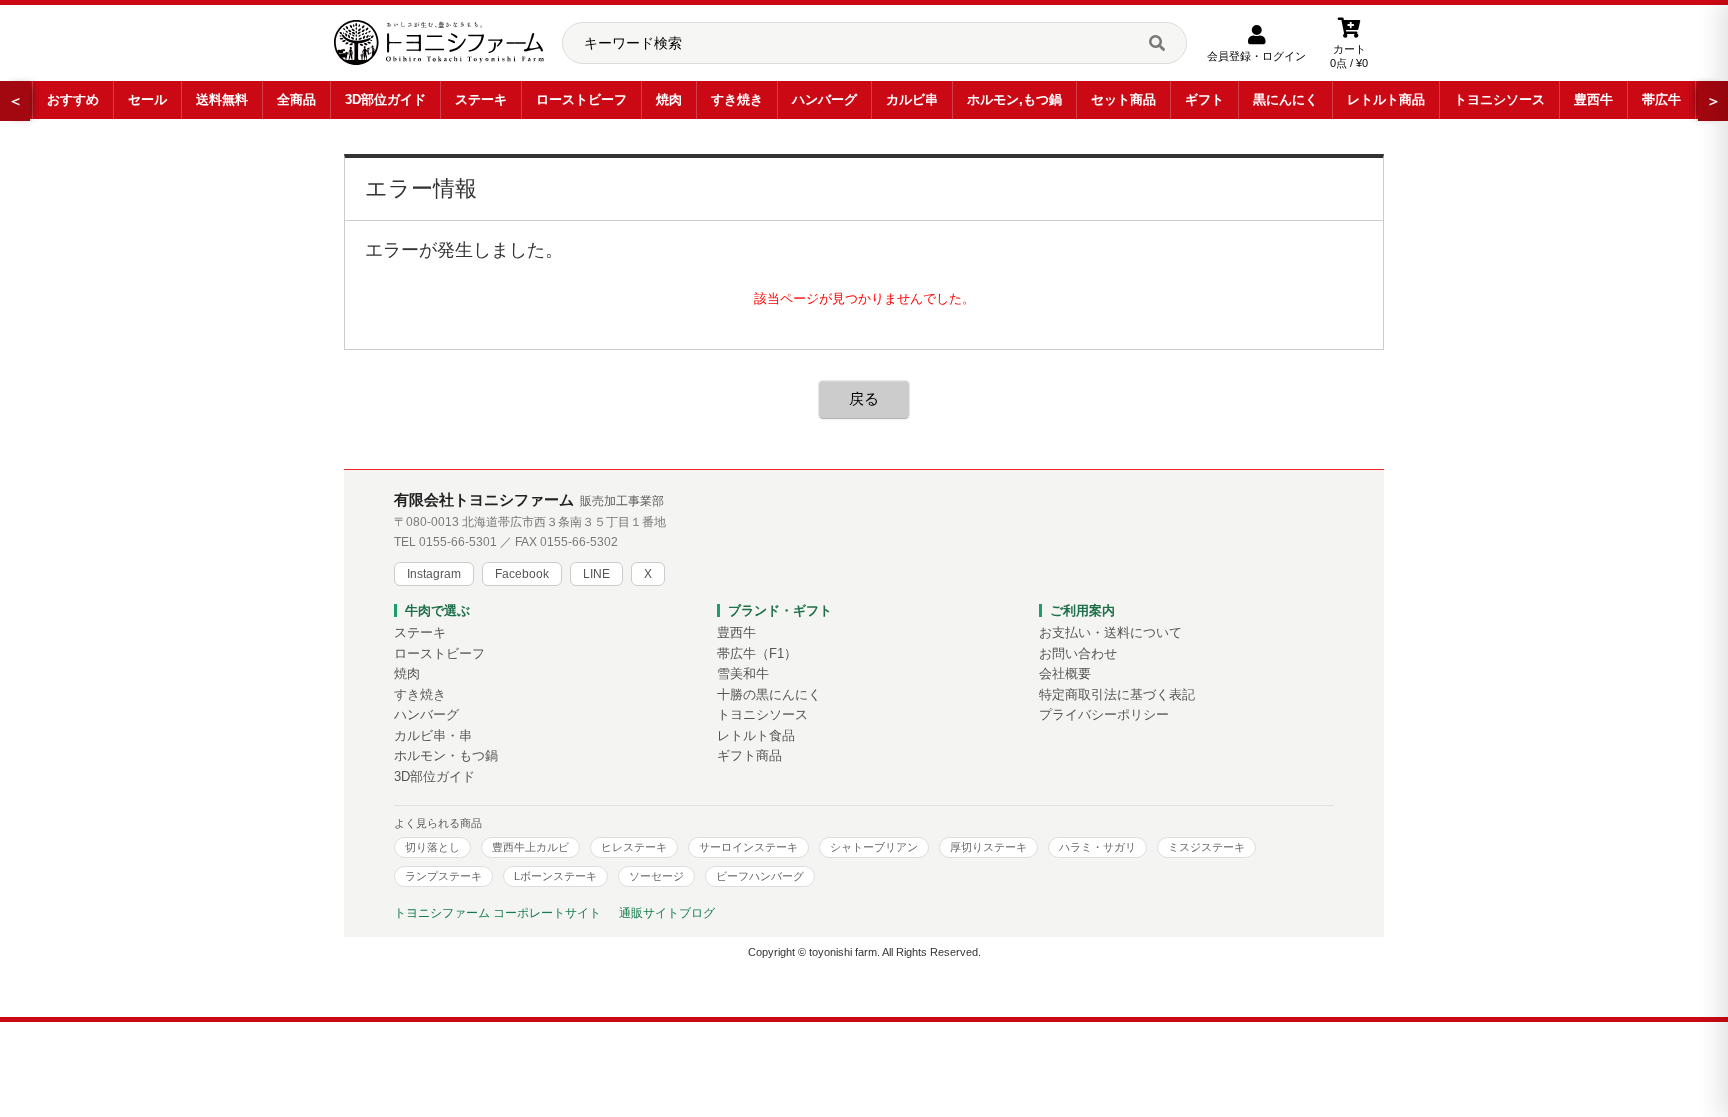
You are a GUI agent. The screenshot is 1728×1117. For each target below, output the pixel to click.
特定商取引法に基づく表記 (1117, 695)
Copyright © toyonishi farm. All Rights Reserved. (864, 952)
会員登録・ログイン (1256, 56)
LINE (596, 574)
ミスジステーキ (1206, 847)
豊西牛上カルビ (530, 847)
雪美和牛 (743, 674)
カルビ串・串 (433, 736)
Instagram (434, 574)
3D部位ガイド (385, 99)
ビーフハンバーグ (760, 876)
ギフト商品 (749, 756)
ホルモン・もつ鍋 (446, 756)
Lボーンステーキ (555, 876)
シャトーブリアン (874, 847)
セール (147, 99)
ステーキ (481, 99)
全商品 (296, 99)
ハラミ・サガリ (1097, 847)
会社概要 (1065, 674)
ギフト (1204, 99)
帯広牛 (1661, 99)
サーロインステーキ (748, 847)
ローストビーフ (581, 99)
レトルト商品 (1386, 99)
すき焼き (737, 99)
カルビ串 (912, 99)
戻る (864, 398)
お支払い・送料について (1110, 633)
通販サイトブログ (667, 913)
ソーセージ (656, 876)
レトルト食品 (756, 736)
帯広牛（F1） (757, 654)
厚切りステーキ (988, 847)
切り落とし (432, 847)
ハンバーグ (824, 99)
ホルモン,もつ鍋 (1014, 99)
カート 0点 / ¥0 (1349, 56)
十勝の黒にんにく (769, 695)
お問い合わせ (1078, 654)
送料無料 (222, 99)
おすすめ (73, 99)
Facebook (522, 574)
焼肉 (669, 99)
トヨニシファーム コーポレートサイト (497, 913)
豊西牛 (1593, 99)
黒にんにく (1285, 99)
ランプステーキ (443, 876)
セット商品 (1123, 99)
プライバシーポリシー (1104, 715)
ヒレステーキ (634, 847)
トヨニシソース (1499, 99)
